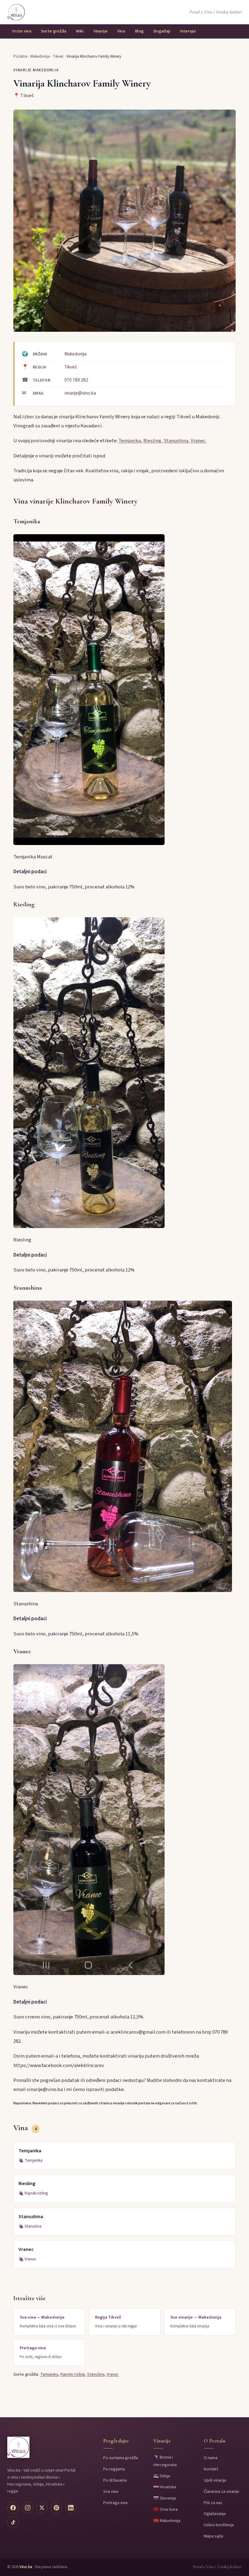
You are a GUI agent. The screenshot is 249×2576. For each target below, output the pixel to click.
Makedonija (40, 56)
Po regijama (114, 2469)
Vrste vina (22, 31)
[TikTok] (13, 2522)
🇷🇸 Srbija (162, 2476)
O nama (211, 2458)
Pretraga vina (115, 2503)
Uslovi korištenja (219, 2525)
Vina (121, 31)
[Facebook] (13, 2508)
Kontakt (211, 2469)
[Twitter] (42, 2508)
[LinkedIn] (71, 2508)
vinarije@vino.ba (80, 393)
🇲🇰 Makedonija (167, 2521)
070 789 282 (76, 380)
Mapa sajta (213, 2536)
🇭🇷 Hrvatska (165, 2487)
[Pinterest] (56, 2508)
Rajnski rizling (36, 2193)
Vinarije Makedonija (36, 70)
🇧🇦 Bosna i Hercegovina (165, 2461)
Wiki (80, 31)
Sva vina (111, 2491)
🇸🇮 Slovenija (165, 2498)
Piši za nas (213, 2503)
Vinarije (101, 31)
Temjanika (130, 441)
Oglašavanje (215, 2514)
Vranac (30, 2259)
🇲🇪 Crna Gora (165, 2509)
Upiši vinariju (215, 2480)
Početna (20, 56)
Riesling (152, 441)
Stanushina (176, 441)
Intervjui (188, 31)
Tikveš (58, 56)
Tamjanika (34, 2160)
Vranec (198, 441)
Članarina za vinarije (222, 2491)
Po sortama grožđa (121, 2458)
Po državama (115, 2480)
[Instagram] (28, 2508)
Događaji (162, 31)
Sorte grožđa (54, 31)
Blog (139, 31)
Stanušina (33, 2226)
